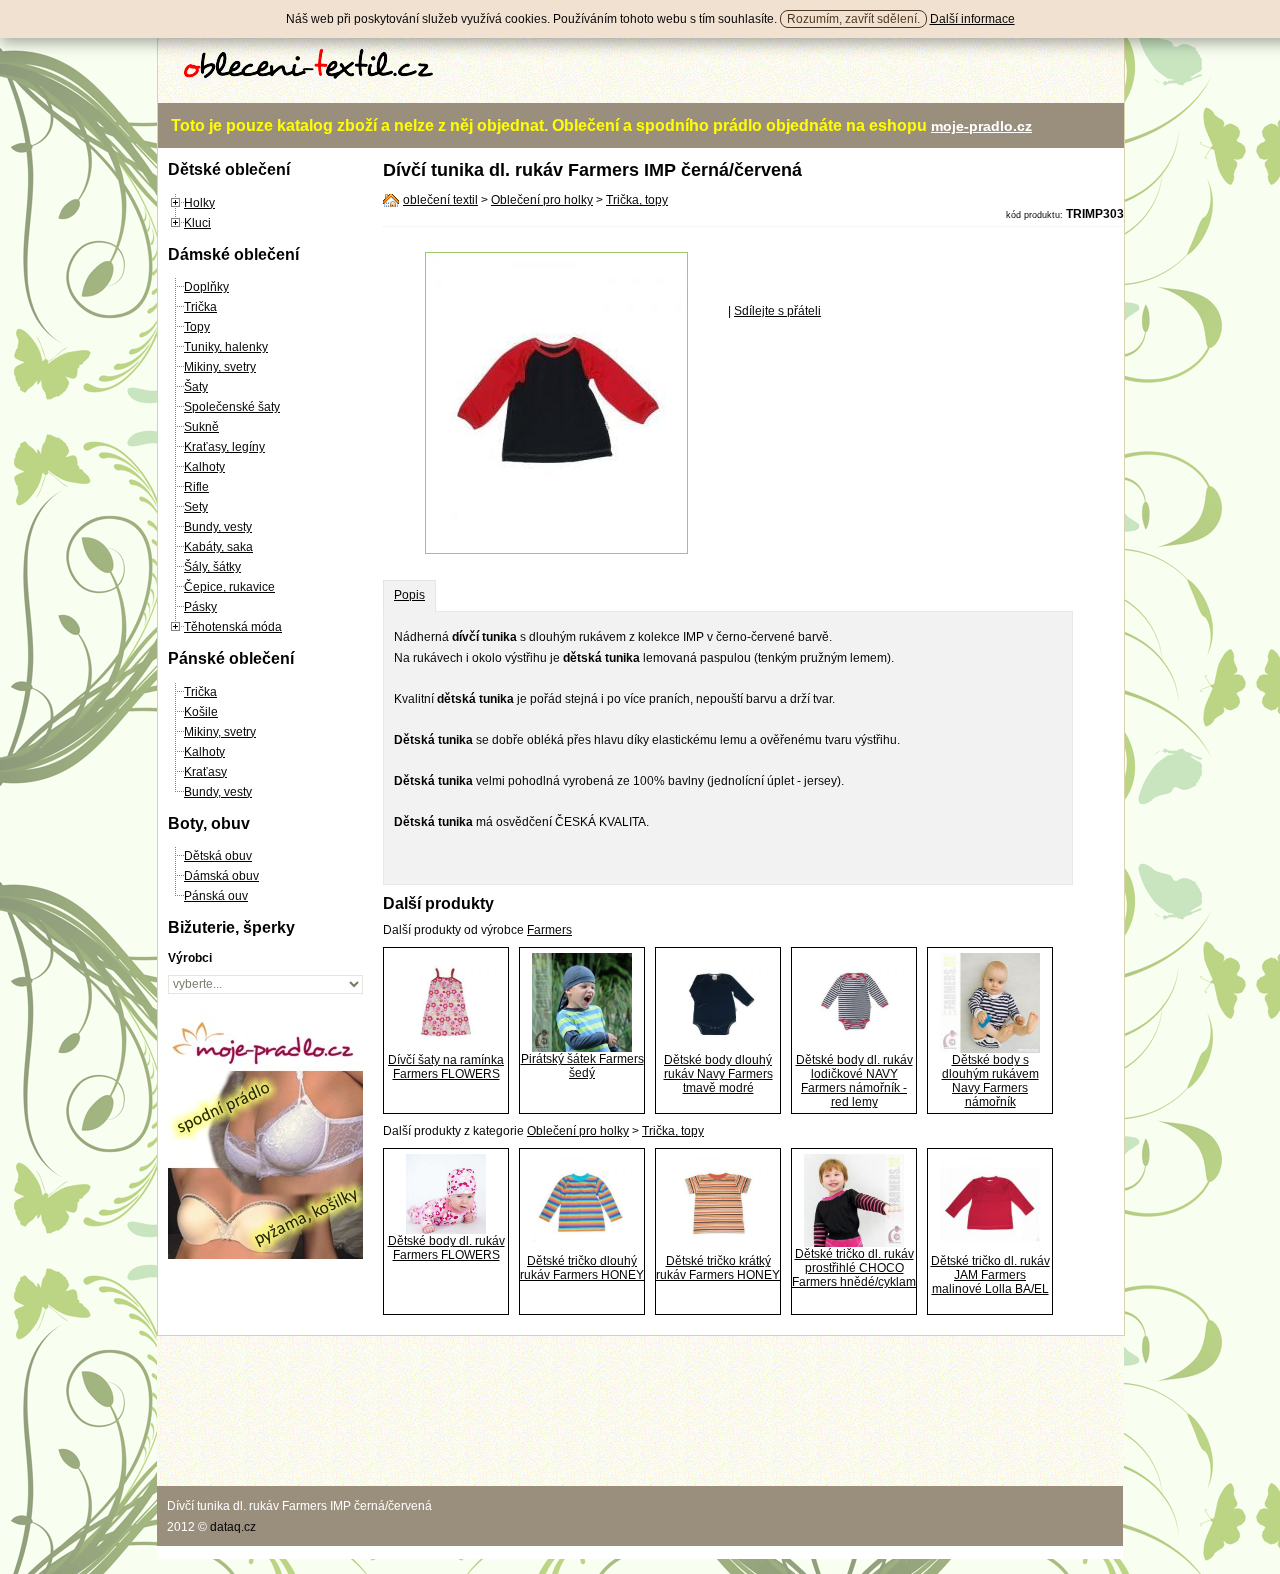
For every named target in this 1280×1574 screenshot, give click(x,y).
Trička (200, 307)
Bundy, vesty (218, 527)
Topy (197, 327)
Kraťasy (205, 772)
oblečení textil (440, 200)
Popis (409, 595)
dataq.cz (233, 1527)
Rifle (196, 487)
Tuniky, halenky (226, 347)
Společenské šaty (232, 407)
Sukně (201, 427)
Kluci (197, 223)
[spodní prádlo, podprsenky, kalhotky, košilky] (265, 1255)
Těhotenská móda (233, 627)
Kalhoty (204, 467)
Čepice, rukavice (229, 587)
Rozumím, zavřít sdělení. (853, 19)
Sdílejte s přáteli (777, 311)
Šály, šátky (212, 567)
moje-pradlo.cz (981, 126)
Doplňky (206, 287)
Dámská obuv (221, 876)
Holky (199, 203)
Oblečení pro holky (542, 200)
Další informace (972, 19)
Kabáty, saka (218, 547)
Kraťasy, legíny (224, 447)
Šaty (196, 387)
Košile (201, 712)
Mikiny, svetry (220, 367)
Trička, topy (637, 200)
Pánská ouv (216, 896)
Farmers (549, 930)
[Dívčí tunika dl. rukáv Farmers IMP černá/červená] (556, 550)
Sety (196, 507)
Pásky (200, 607)
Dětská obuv (218, 856)
